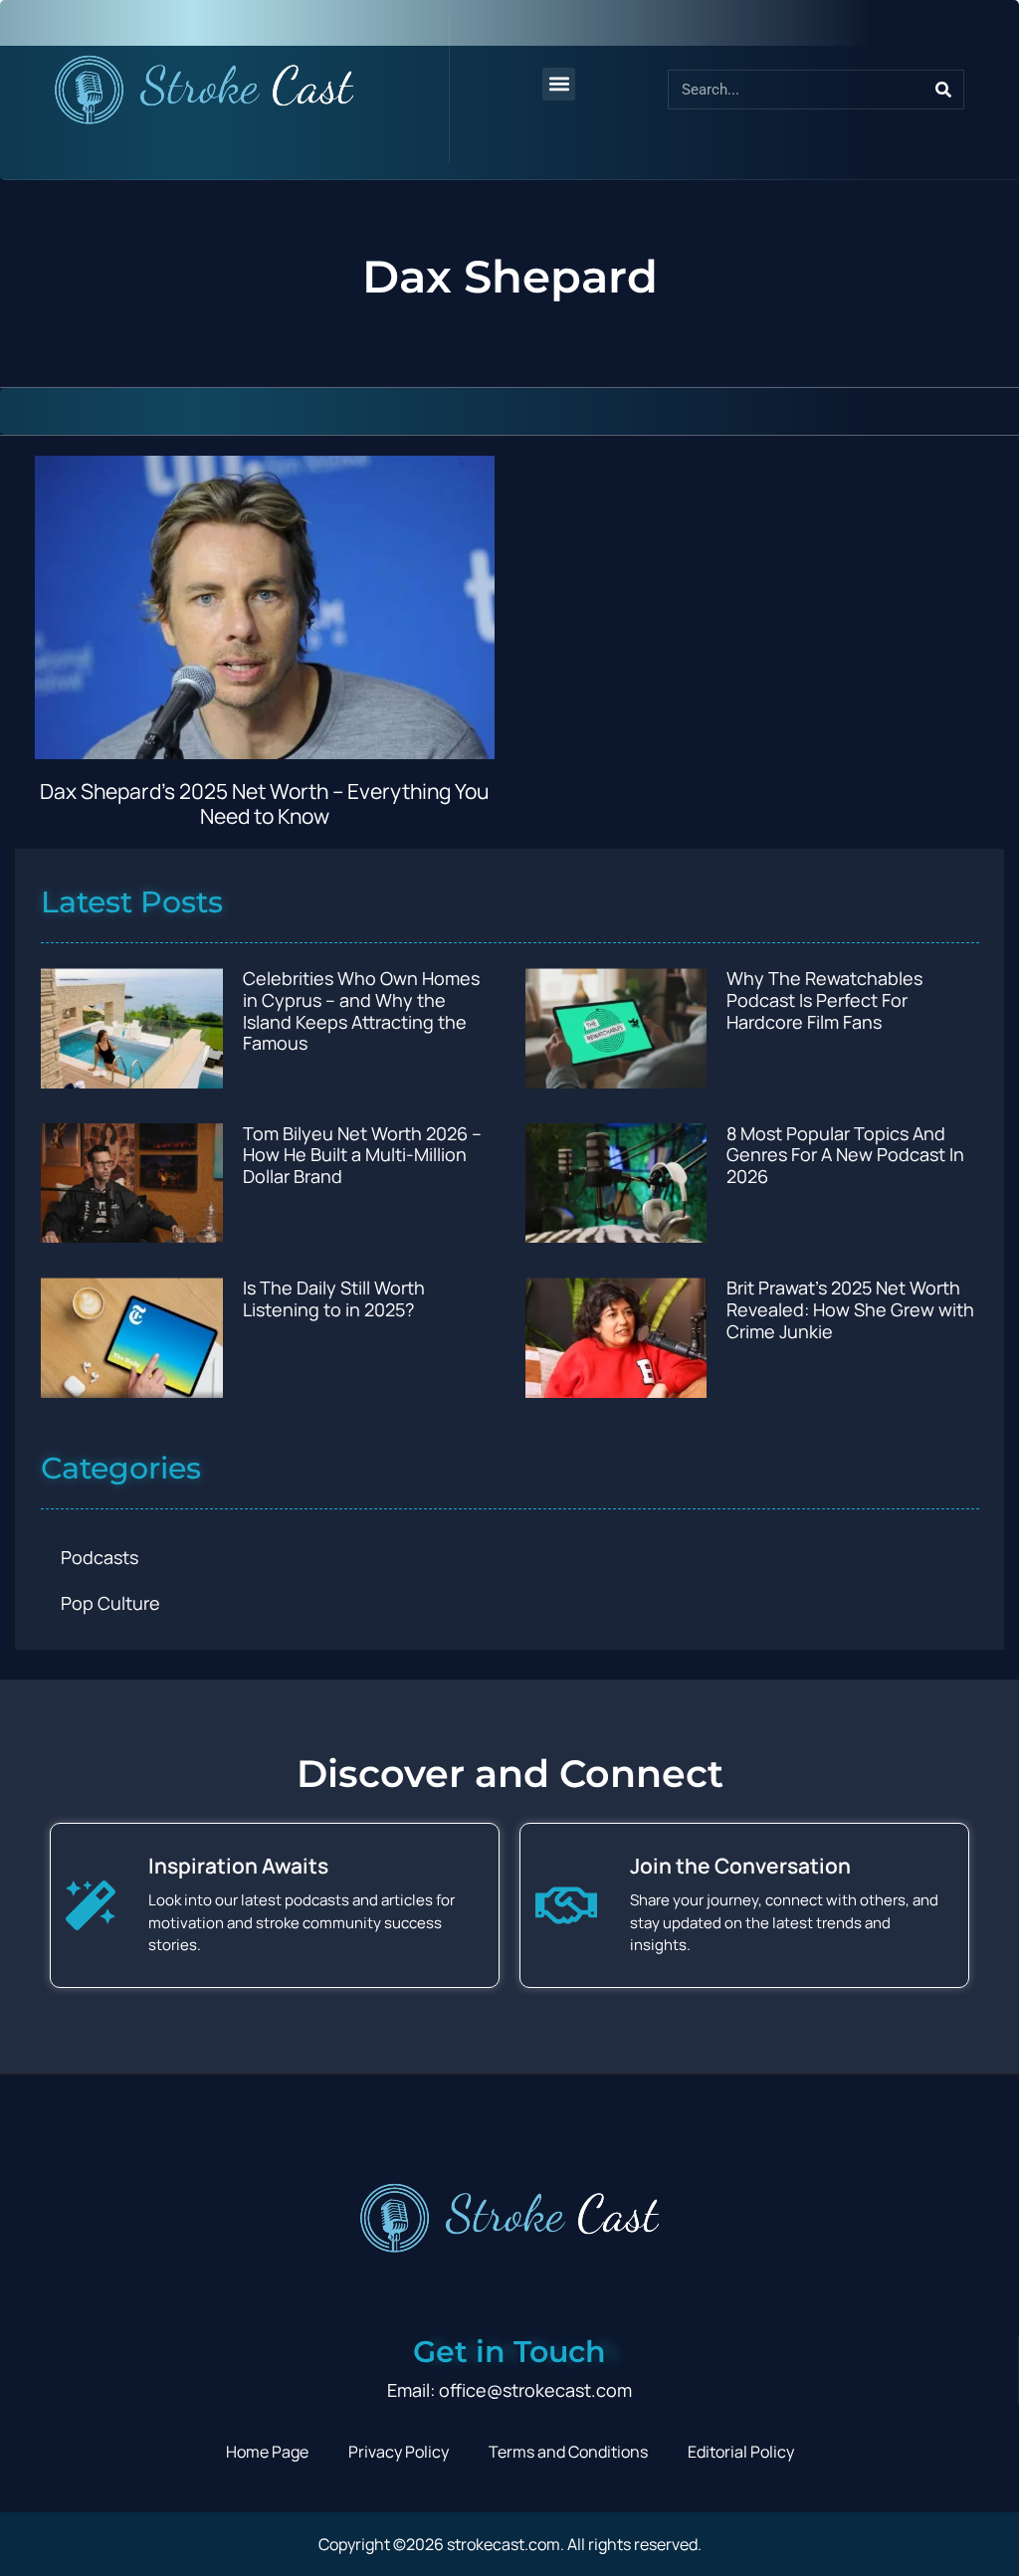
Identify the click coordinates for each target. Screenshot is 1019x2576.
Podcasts (100, 1557)
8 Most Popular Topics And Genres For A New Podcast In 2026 (845, 1155)
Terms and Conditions (568, 2452)
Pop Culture (110, 1603)
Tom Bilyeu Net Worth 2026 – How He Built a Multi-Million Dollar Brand (362, 1155)
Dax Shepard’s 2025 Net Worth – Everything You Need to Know (264, 803)
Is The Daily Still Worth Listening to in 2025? (334, 1298)
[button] (559, 84)
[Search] (943, 90)
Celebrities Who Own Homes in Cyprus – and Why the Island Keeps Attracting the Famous (361, 1010)
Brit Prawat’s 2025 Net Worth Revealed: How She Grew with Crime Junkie (850, 1309)
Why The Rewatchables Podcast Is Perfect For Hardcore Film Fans (824, 999)
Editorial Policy (741, 2452)
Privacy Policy (399, 2452)
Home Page (267, 2452)
